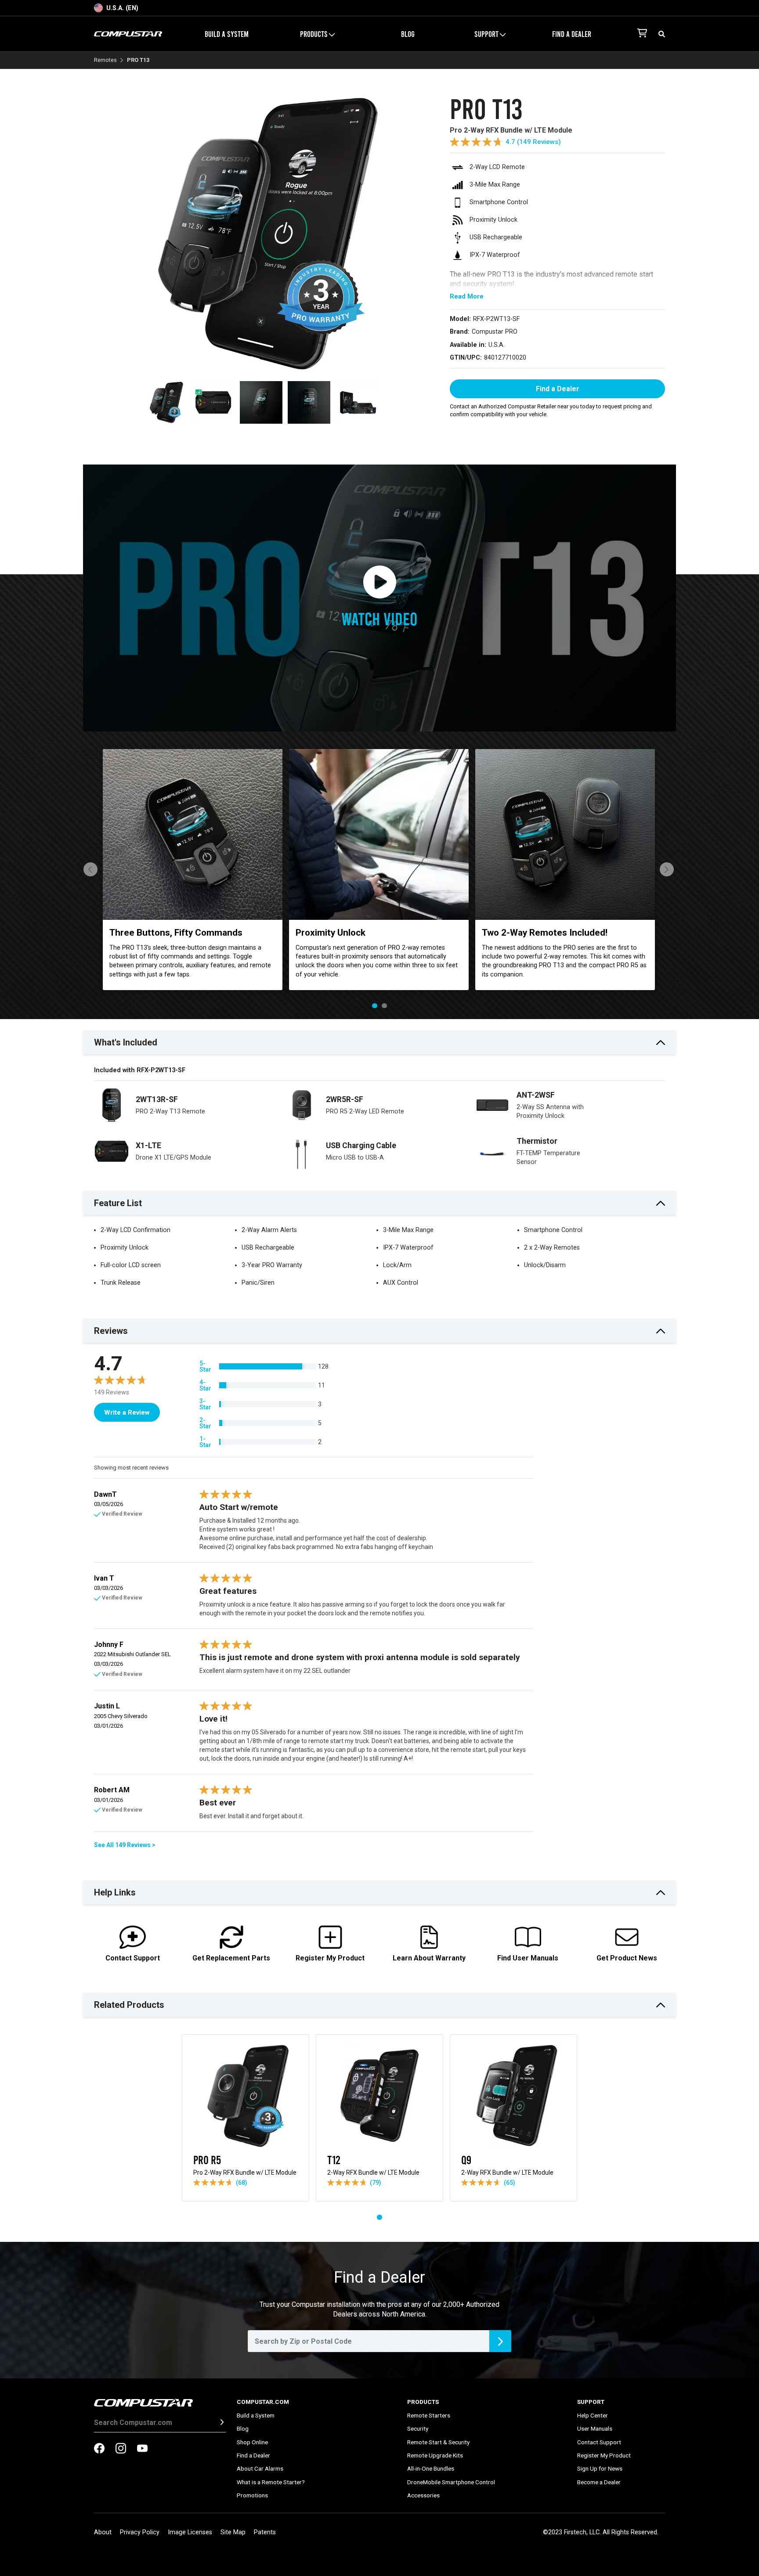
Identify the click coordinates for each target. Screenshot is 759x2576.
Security (418, 2428)
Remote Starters (429, 2415)
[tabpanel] (193, 870)
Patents (265, 2532)
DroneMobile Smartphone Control (451, 2482)
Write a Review (127, 1412)
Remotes (105, 60)
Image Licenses (190, 2532)
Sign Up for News (600, 2468)
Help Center (593, 2415)
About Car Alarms (260, 2468)
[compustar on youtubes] (142, 2449)
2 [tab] (384, 1006)
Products (423, 2402)
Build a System (227, 34)
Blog (408, 34)
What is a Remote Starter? (271, 2482)
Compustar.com (263, 2402)
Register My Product (604, 2455)
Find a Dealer (572, 34)
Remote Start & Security (438, 2442)
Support (591, 2402)
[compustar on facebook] (99, 2449)
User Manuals (595, 2428)
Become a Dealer (599, 2482)
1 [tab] (375, 1006)
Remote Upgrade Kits (435, 2455)
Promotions (252, 2495)
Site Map (233, 2532)
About (103, 2532)
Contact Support (599, 2442)
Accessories (423, 2495)
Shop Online (252, 2442)
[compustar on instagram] (121, 2449)
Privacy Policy (140, 2532)
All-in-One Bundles (431, 2468)
